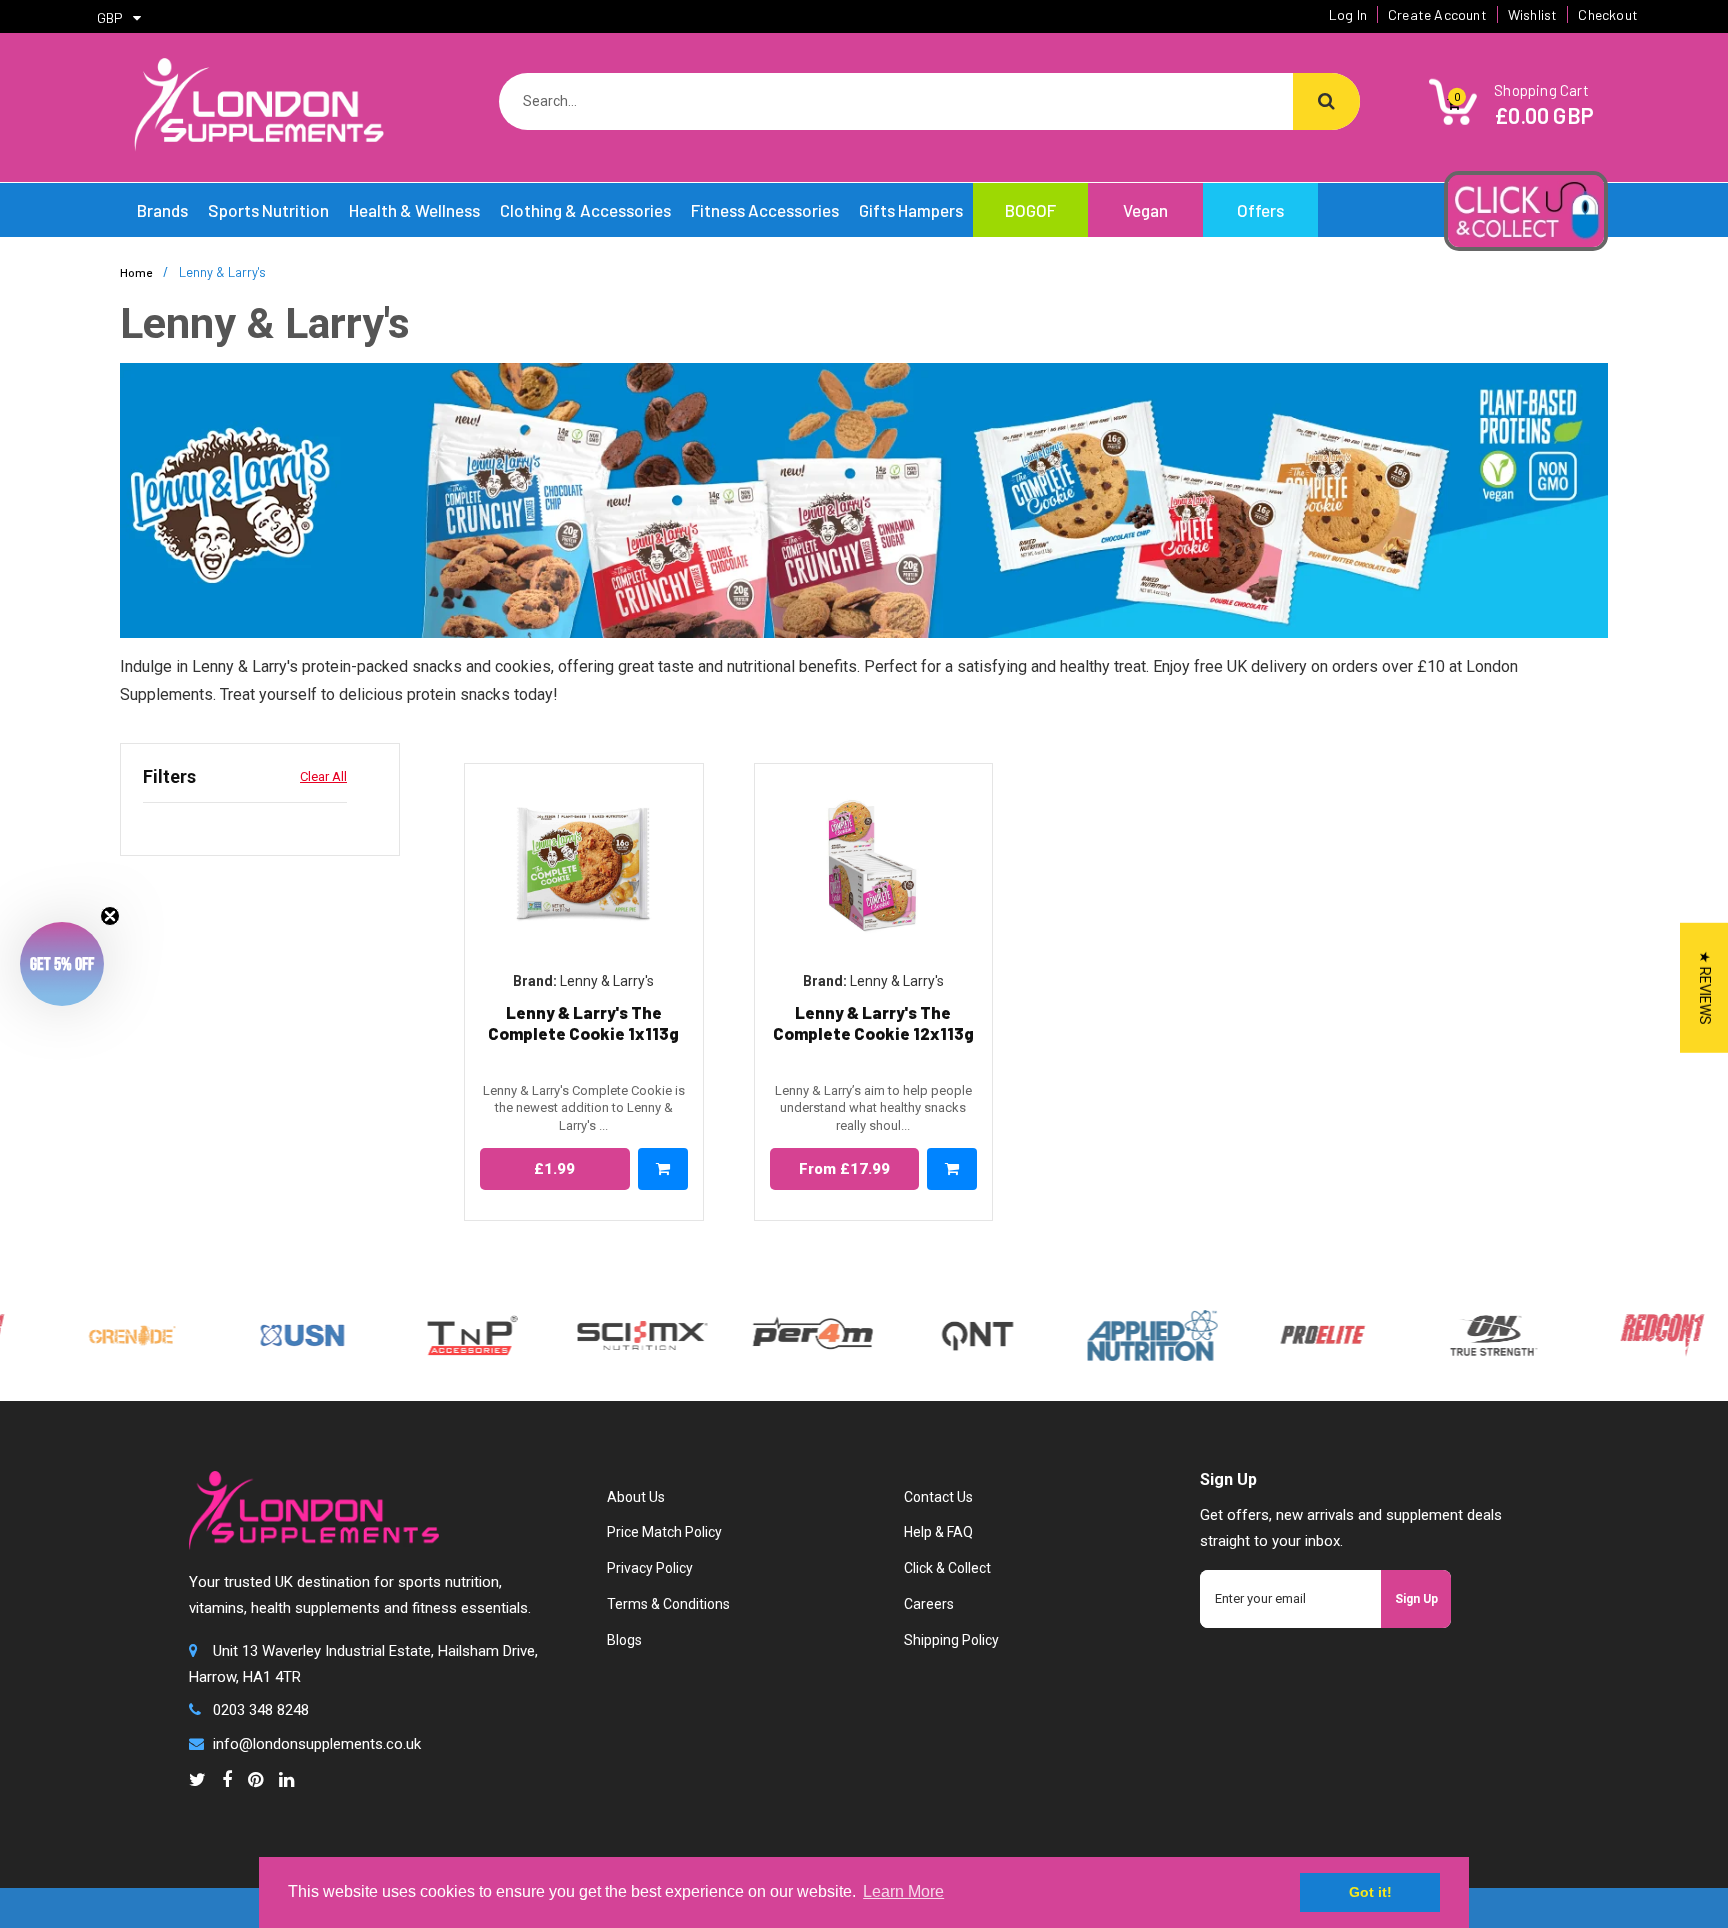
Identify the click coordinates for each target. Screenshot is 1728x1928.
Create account (1437, 14)
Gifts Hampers (911, 210)
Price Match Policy (664, 1532)
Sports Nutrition (268, 210)
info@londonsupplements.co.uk (317, 1744)
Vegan (1145, 210)
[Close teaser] (110, 916)
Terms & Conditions (668, 1604)
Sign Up (1416, 1599)
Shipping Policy (951, 1640)
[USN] (254, 1334)
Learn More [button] (903, 1891)
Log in (1348, 14)
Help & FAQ (938, 1532)
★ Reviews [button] (1705, 988)
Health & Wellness (414, 210)
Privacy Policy (650, 1568)
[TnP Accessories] (424, 1334)
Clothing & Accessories (585, 210)
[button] (62, 964)
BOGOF (1030, 210)
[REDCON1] (1614, 1334)
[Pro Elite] (1274, 1334)
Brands (162, 210)
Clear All (323, 776)
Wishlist (1533, 14)
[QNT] (929, 1334)
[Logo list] (594, 1334)
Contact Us (938, 1497)
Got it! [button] (1370, 1892)
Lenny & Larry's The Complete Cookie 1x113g (583, 1022)
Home (136, 272)
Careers (929, 1604)
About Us (636, 1497)
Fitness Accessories (765, 210)
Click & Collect (947, 1568)
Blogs (624, 1640)
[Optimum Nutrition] (1444, 1334)
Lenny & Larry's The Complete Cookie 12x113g (873, 1022)
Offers (1260, 210)
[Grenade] (84, 1334)
